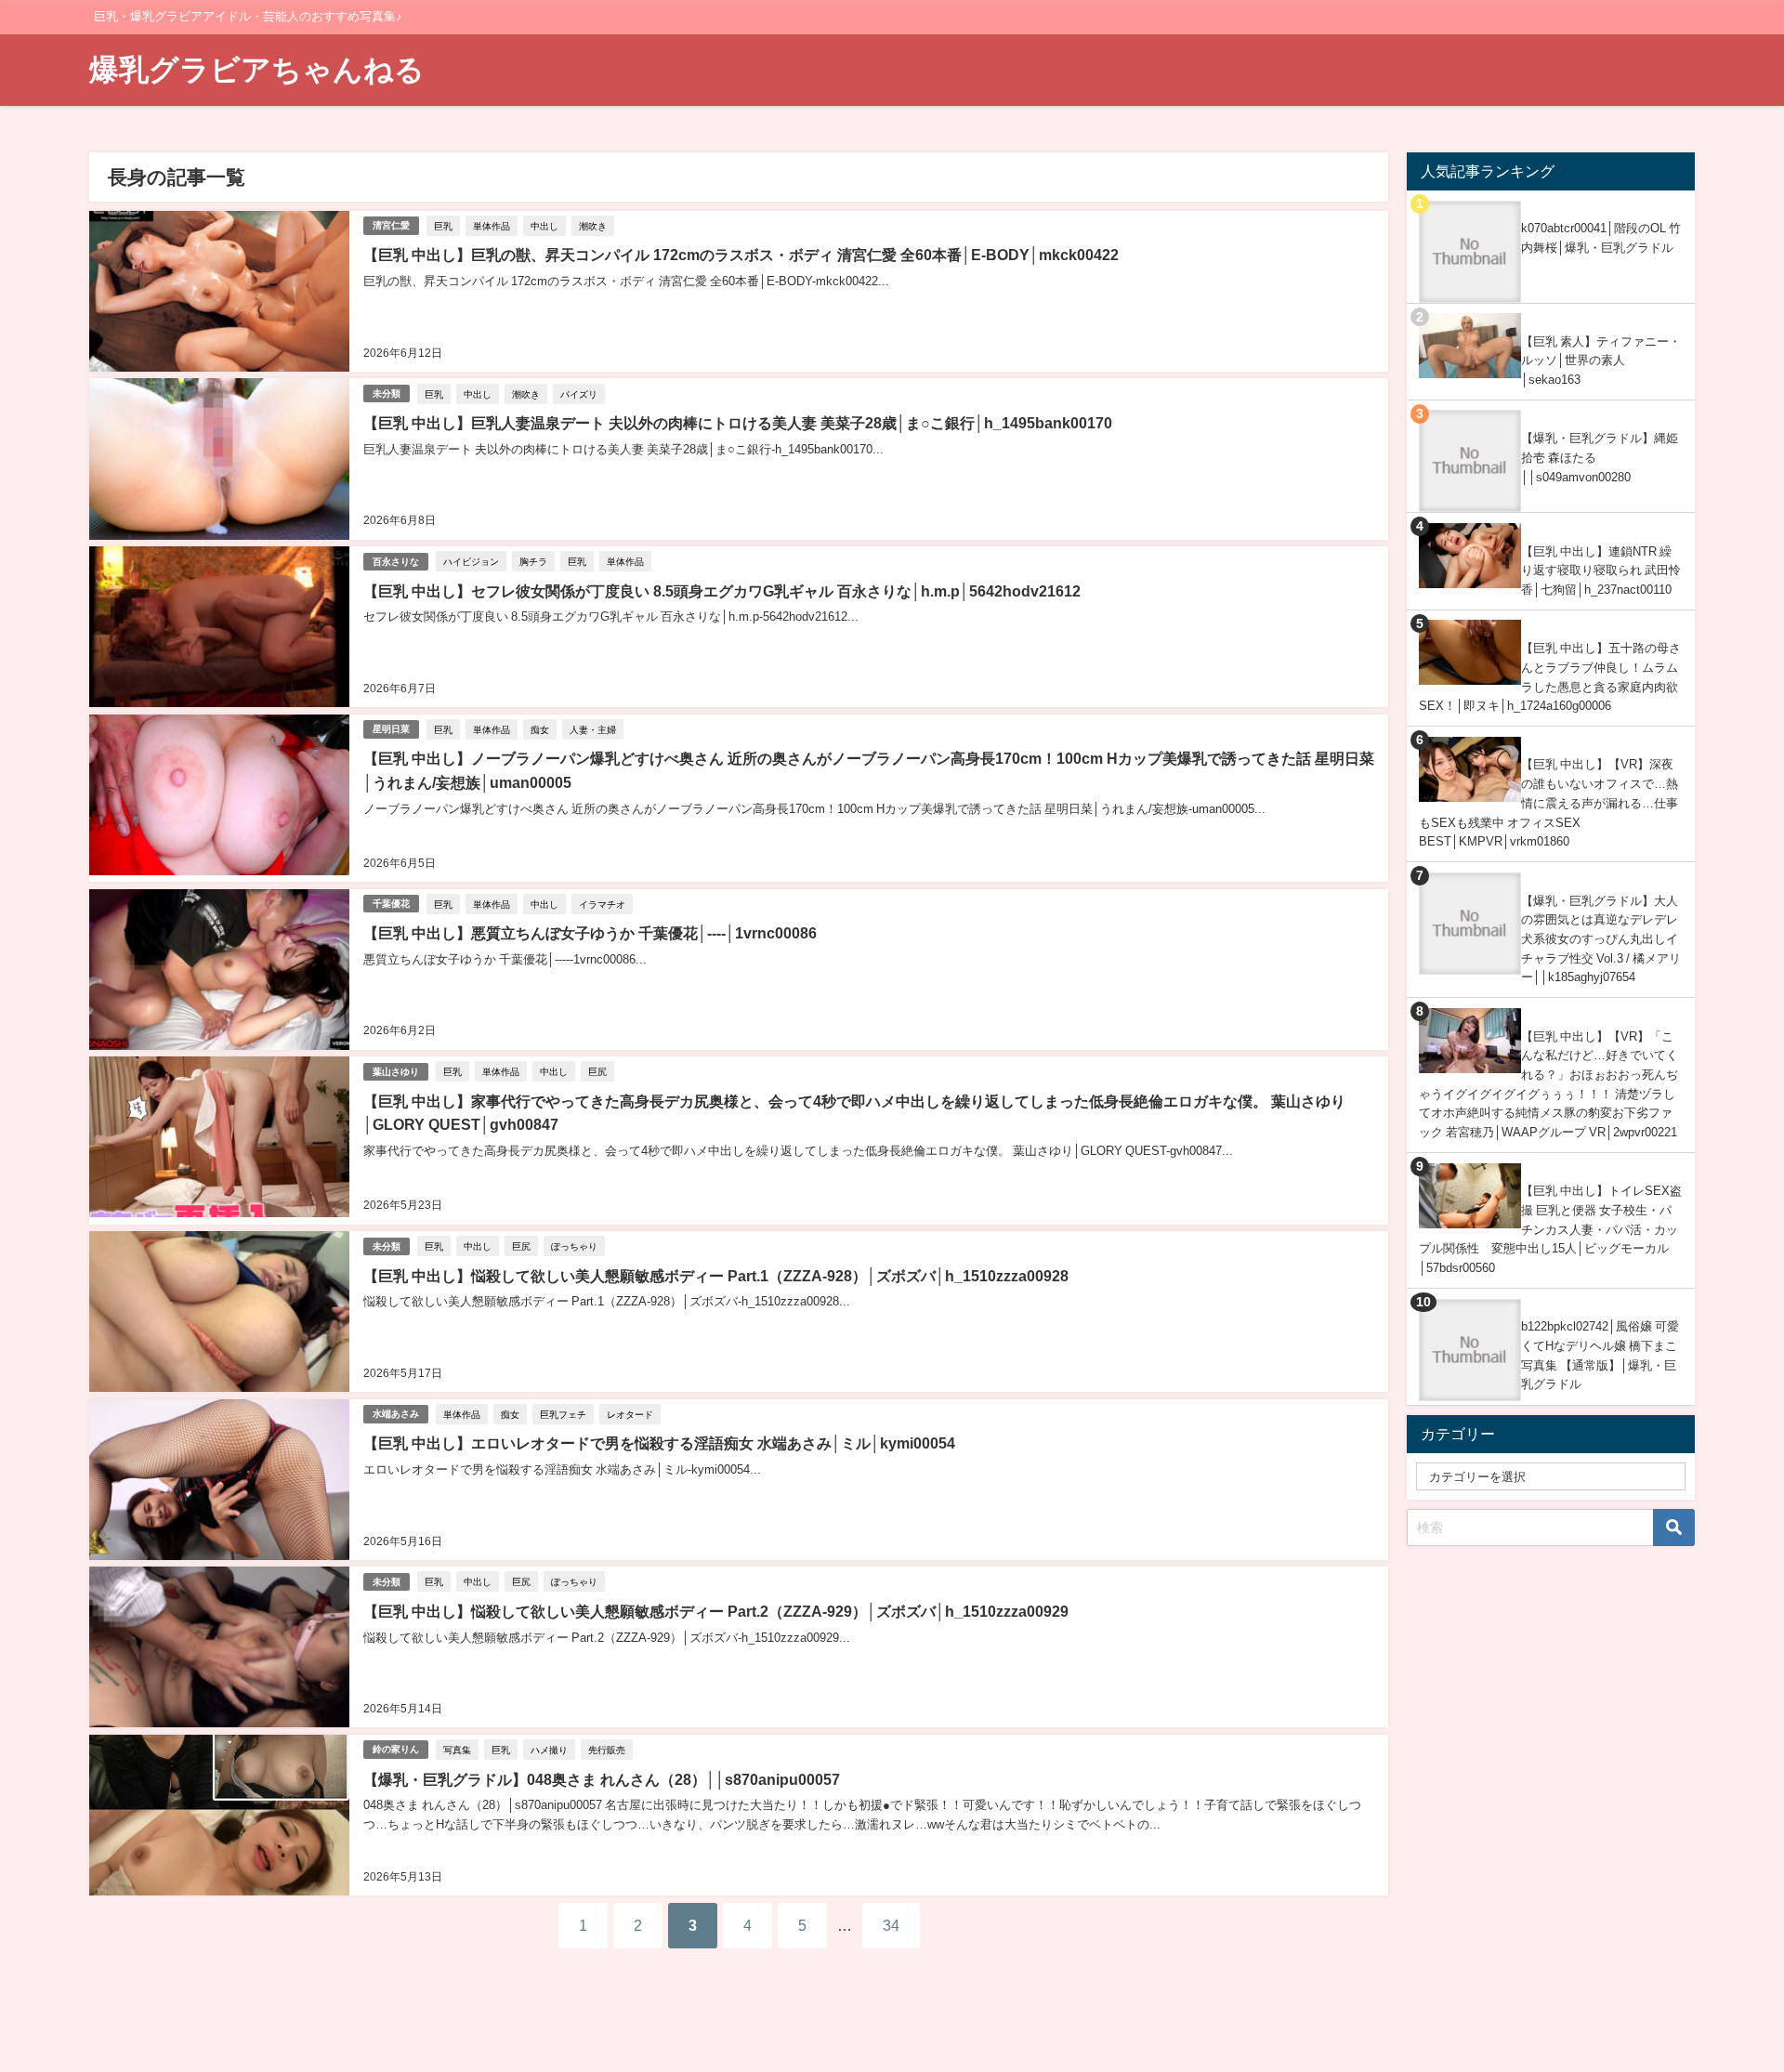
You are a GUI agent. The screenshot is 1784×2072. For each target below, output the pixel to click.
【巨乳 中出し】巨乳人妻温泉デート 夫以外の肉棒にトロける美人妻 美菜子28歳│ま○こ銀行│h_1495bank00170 (738, 423)
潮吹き (593, 226)
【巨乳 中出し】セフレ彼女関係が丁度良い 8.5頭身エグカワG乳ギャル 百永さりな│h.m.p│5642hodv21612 (722, 591)
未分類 (387, 393)
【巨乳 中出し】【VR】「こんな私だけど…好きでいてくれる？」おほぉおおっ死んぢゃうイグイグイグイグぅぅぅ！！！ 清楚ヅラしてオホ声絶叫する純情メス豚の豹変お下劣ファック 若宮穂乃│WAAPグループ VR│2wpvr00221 (1548, 1085)
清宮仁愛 (391, 225)
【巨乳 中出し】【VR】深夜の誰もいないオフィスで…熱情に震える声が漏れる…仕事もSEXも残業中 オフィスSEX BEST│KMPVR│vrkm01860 (1548, 803)
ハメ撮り (549, 1750)
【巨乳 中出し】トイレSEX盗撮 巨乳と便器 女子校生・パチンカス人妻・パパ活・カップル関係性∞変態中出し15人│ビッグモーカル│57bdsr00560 (1550, 1229)
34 (891, 1925)
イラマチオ (602, 904)
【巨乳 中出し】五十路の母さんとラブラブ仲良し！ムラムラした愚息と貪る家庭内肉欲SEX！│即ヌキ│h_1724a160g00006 (1550, 677)
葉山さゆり (396, 1072)
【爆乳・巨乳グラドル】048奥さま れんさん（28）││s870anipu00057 (602, 1779)
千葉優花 (391, 904)
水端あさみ (396, 1414)
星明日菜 (391, 729)
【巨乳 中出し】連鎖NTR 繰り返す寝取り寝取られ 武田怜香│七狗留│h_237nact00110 (1601, 570)
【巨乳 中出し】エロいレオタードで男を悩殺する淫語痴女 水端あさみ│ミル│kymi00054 (659, 1443)
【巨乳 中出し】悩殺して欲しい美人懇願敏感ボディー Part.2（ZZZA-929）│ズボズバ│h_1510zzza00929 (716, 1611)
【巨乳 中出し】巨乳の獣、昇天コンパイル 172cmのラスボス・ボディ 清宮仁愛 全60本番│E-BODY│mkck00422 (741, 255)
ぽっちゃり (574, 1246)
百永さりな (396, 562)
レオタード (630, 1414)
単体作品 (492, 226)
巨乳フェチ (563, 1414)
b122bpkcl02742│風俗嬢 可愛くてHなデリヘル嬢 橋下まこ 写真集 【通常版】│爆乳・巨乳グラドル (1600, 1355)
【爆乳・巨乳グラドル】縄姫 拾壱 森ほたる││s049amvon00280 (1600, 457)
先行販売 (607, 1750)
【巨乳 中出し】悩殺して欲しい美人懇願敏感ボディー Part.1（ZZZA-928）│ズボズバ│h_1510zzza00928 (716, 1276)
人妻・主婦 (593, 729)
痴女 (540, 729)
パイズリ (579, 394)
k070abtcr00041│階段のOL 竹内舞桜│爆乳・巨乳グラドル (1601, 238)
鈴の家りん (396, 1749)
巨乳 (443, 226)
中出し (544, 226)
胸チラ (533, 561)
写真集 (457, 1750)
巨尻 (597, 1071)
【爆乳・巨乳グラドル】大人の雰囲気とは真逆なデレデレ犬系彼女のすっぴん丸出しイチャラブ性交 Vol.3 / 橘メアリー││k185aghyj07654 (1601, 939)
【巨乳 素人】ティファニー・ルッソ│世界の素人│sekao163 (1601, 361)
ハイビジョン (471, 561)
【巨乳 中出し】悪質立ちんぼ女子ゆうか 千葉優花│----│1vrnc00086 (590, 933)
